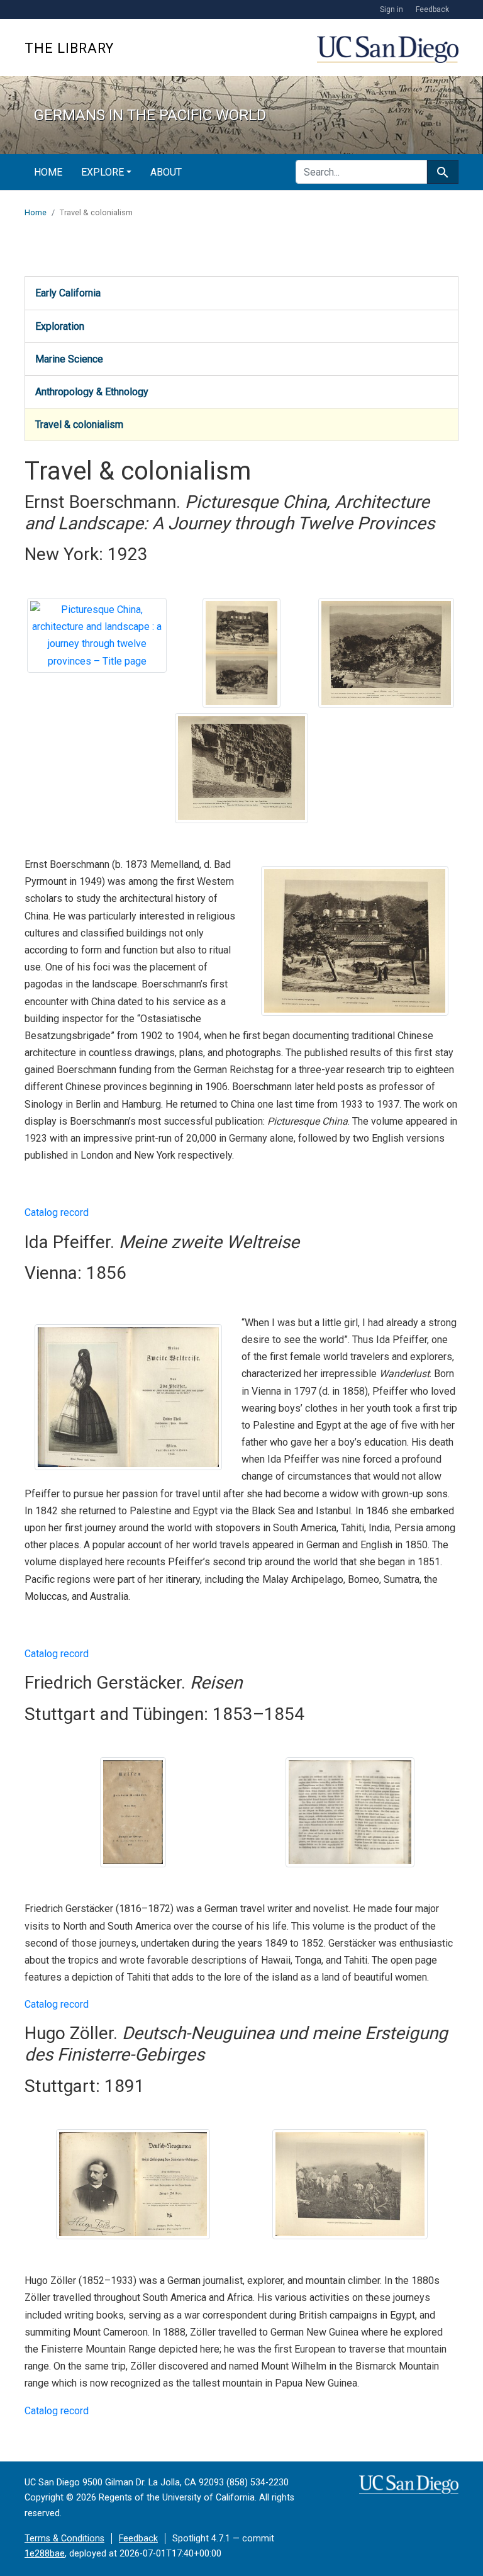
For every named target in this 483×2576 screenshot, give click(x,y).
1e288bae (45, 2554)
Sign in (391, 9)
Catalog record (57, 1212)
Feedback (432, 9)
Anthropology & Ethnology (92, 392)
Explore (103, 172)
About (166, 172)
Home (48, 172)
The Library (69, 48)
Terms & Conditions (64, 2539)
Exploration (60, 326)
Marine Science (69, 359)
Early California (68, 293)
